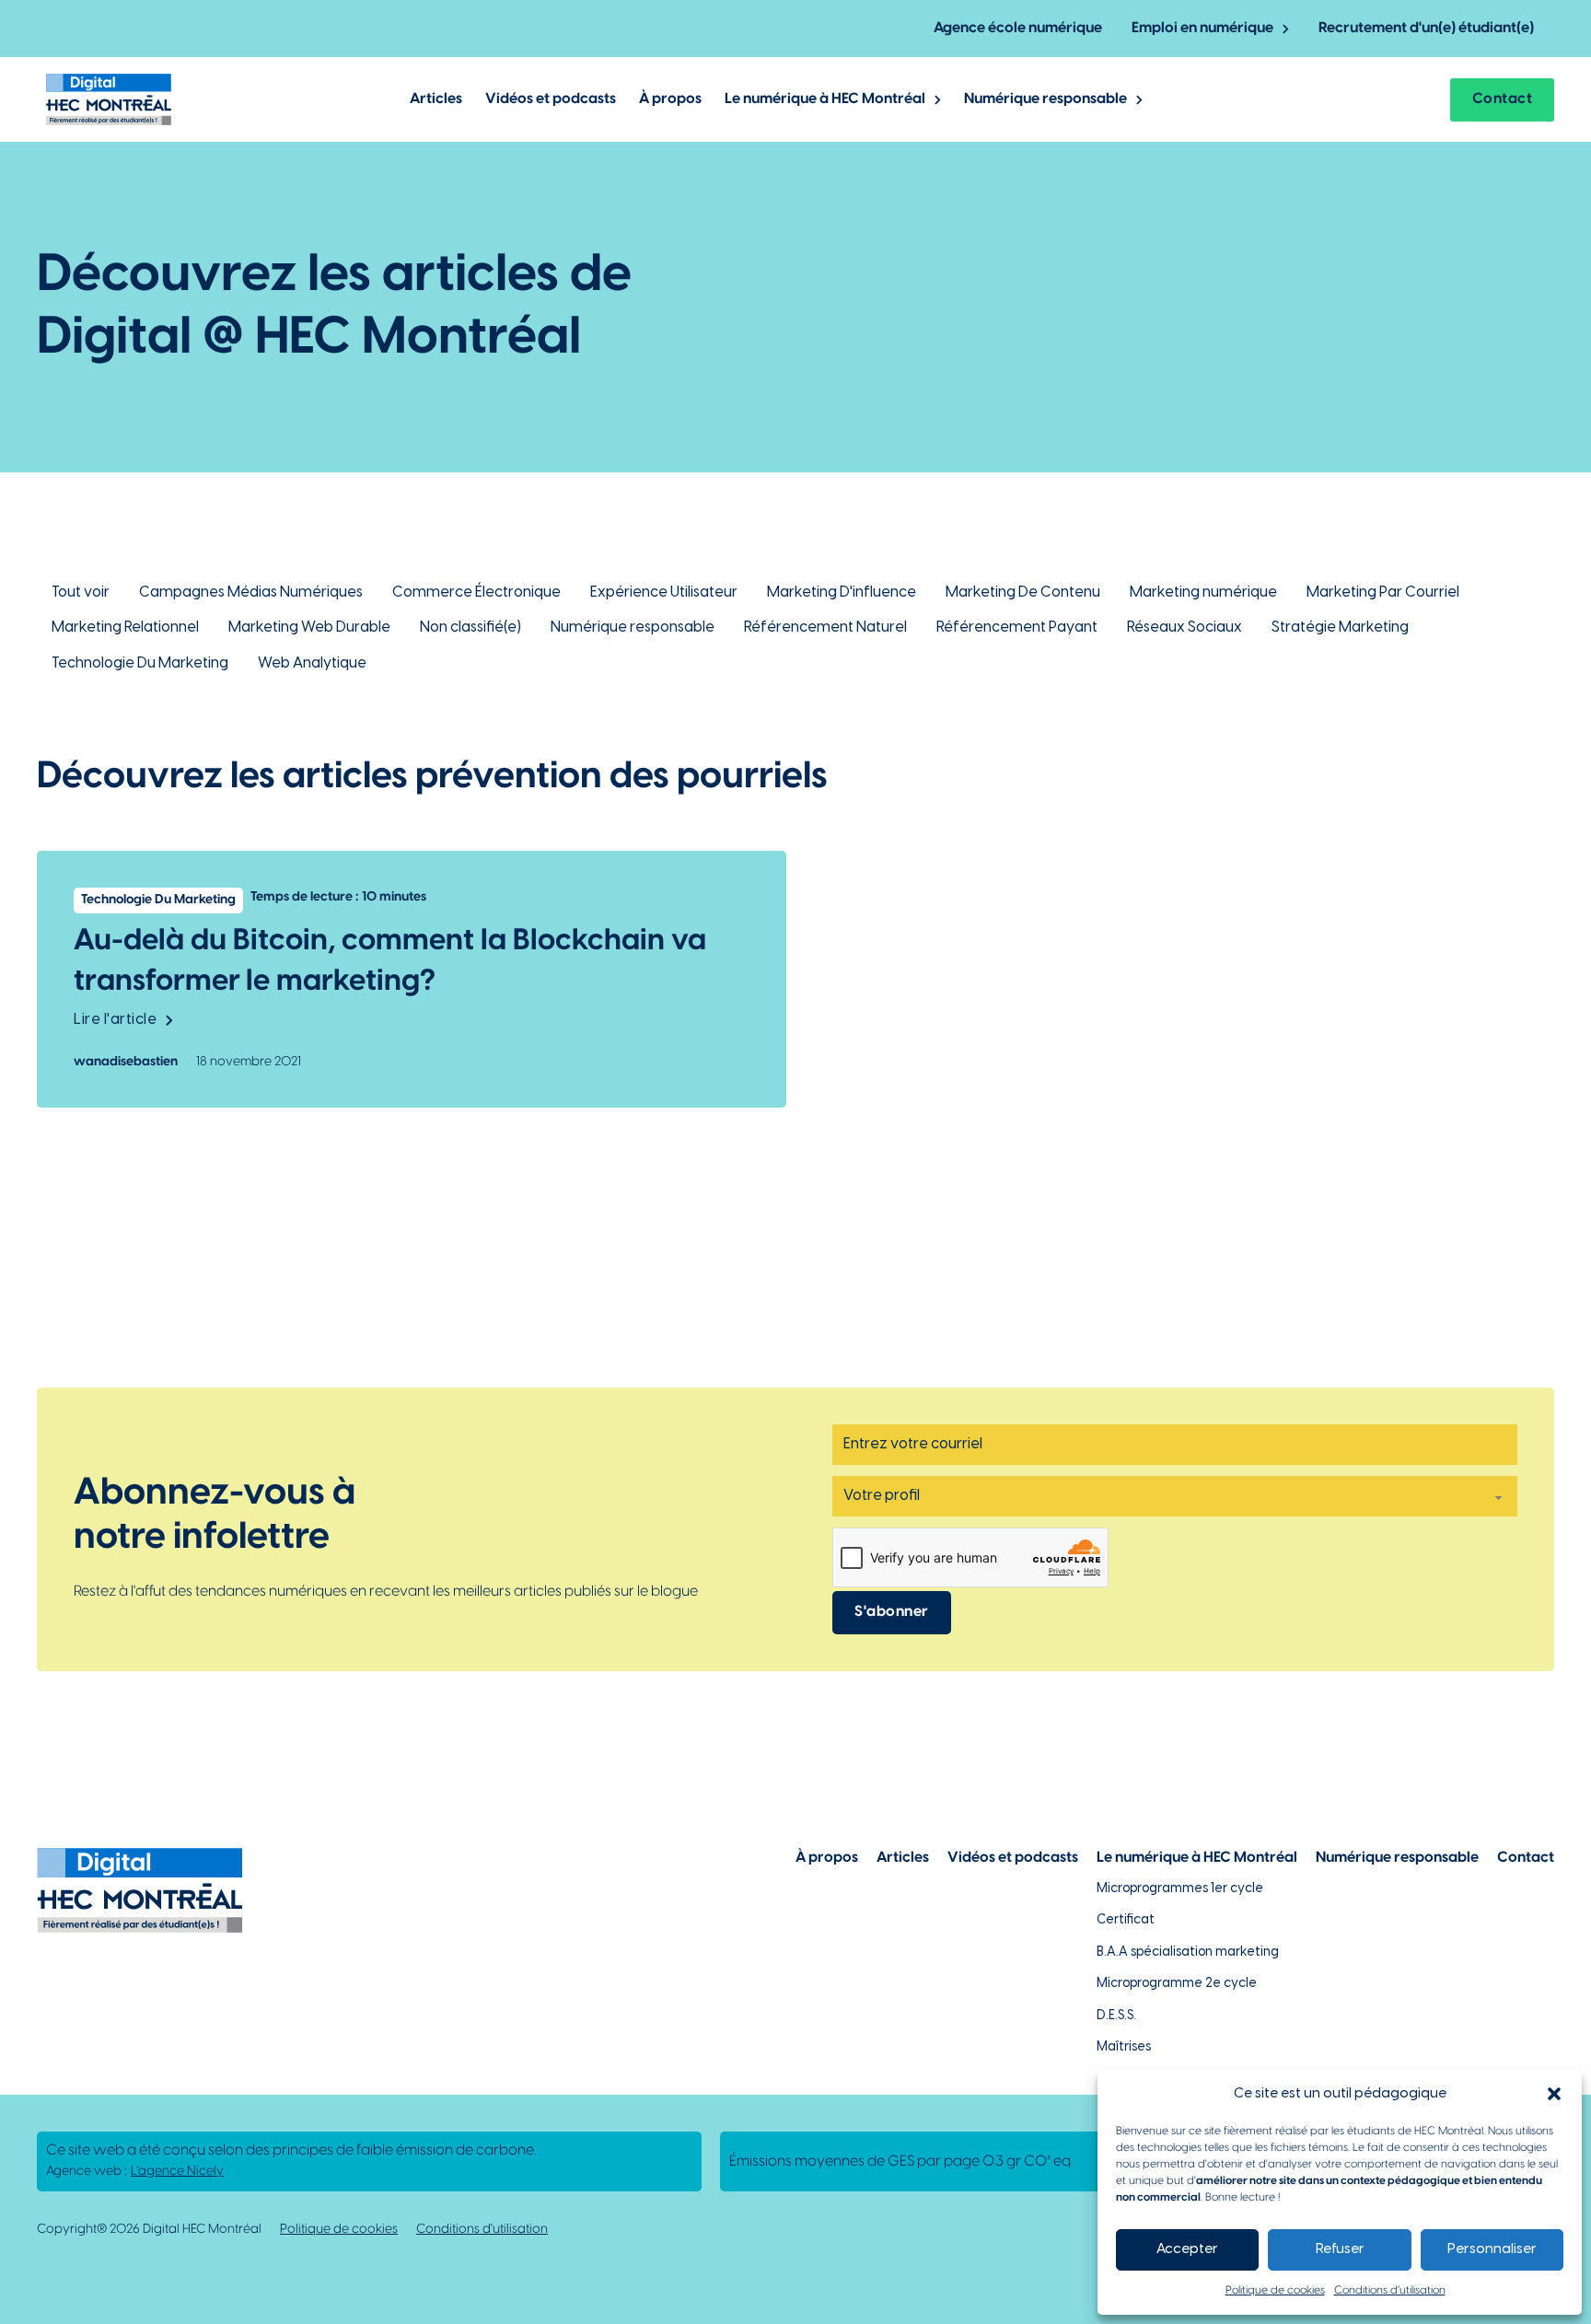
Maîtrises (1124, 2047)
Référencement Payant (1017, 627)
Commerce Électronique (476, 593)
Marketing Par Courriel (1383, 593)
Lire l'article (115, 1020)
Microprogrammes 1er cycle (1180, 1889)
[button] (1554, 2094)
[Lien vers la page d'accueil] (109, 99)
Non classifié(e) (470, 627)
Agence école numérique (1018, 28)
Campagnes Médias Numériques (251, 593)
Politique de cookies (1275, 2290)
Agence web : (135, 2172)
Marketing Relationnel (125, 627)
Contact (1503, 99)
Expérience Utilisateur (664, 593)
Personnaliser (1492, 2249)
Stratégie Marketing (1340, 627)
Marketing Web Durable (309, 627)
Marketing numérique (1203, 593)
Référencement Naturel (825, 627)
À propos (670, 99)
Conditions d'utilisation (482, 2230)
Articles (436, 99)
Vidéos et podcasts (551, 99)
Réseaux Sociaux (1185, 627)
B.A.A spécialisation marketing (1188, 1952)
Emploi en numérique (1202, 28)
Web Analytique (312, 663)
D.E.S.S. (1116, 2016)
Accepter (1187, 2249)
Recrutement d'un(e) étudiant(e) (1426, 28)
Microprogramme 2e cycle (1177, 1984)
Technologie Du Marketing (140, 663)
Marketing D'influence (842, 593)
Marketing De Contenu (1023, 593)
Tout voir (81, 593)
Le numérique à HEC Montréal (825, 99)
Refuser (1340, 2249)
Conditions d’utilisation (1390, 2290)
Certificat (1126, 1920)
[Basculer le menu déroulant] (1286, 29)
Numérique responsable (1045, 99)
